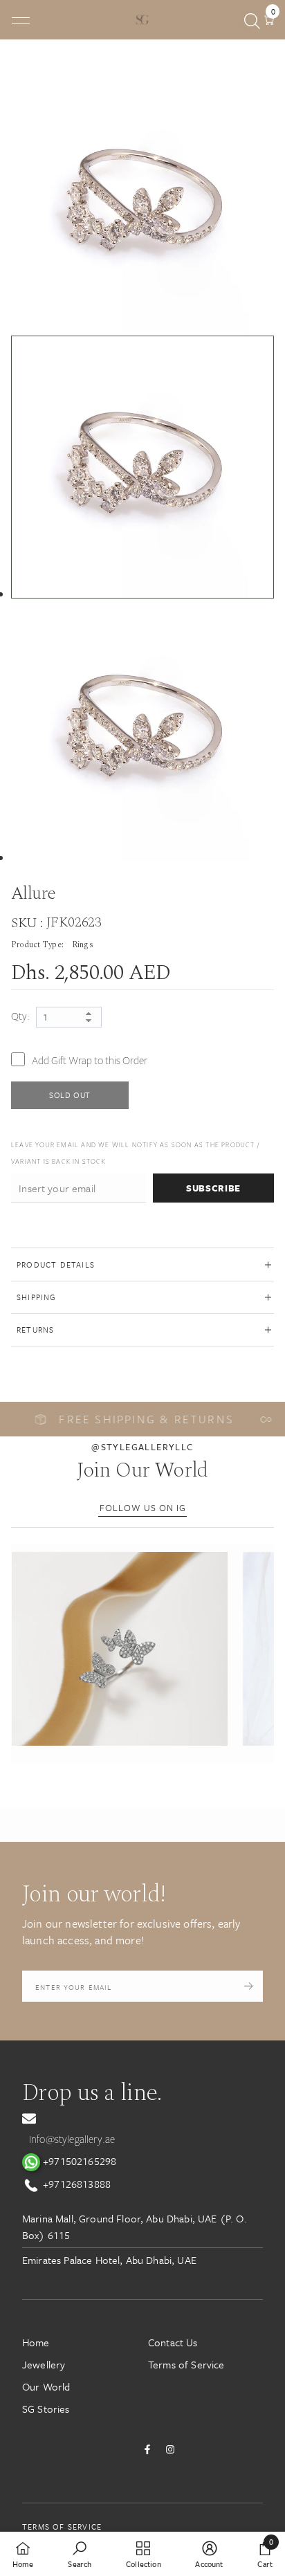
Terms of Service (186, 2364)
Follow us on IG (143, 1508)
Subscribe (213, 1188)
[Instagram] (170, 2449)
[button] (119, 1649)
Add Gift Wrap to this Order (90, 1061)
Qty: (21, 1016)
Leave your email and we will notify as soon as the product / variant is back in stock (135, 1153)
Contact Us (173, 2342)
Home (36, 2342)
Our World (46, 2386)
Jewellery (44, 2364)
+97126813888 (75, 2184)
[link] (80, 2554)
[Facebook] (147, 2449)
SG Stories (46, 2409)
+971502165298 (78, 2161)
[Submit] (249, 1986)
